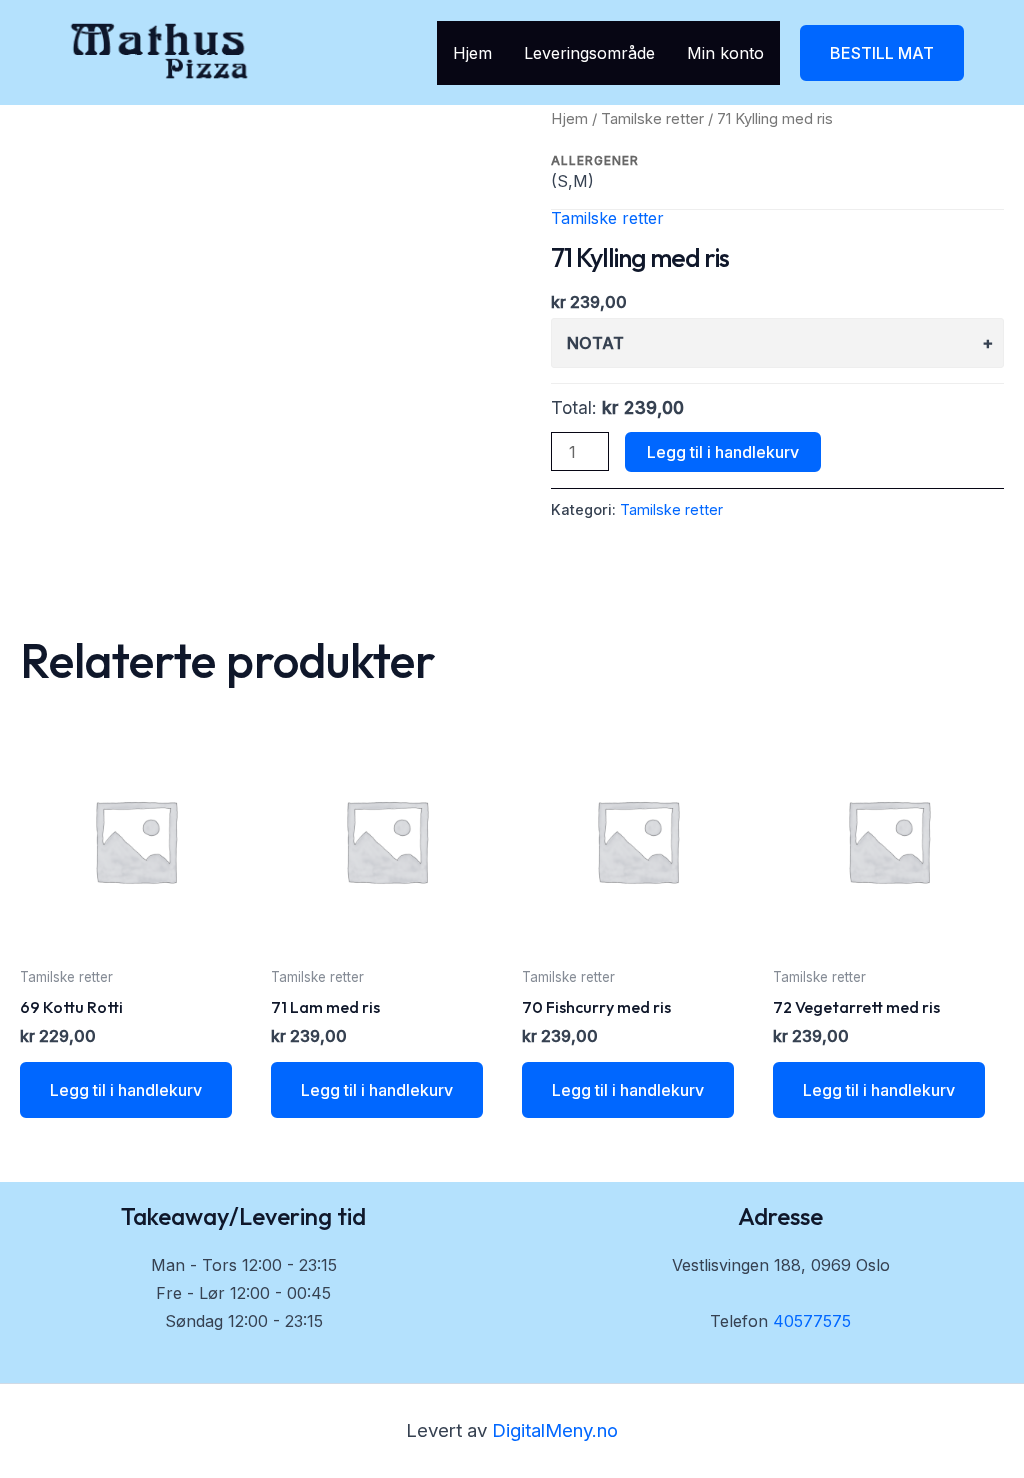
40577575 (812, 1321)
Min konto (725, 53)
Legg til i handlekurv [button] (126, 1090)
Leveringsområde (589, 53)
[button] (882, 53)
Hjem (472, 53)
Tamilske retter (652, 119)
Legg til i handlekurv (723, 452)
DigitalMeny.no (555, 1430)
